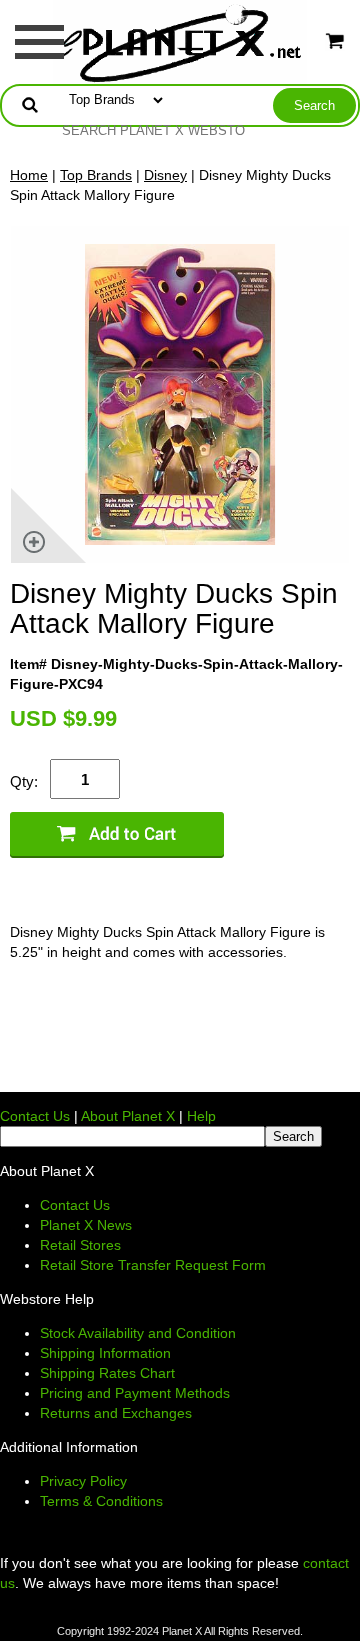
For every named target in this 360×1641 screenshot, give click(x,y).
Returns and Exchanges (116, 1413)
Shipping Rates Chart (107, 1373)
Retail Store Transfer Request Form (153, 1265)
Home (29, 175)
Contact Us (35, 1116)
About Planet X (128, 1116)
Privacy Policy (83, 1481)
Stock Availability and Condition (138, 1333)
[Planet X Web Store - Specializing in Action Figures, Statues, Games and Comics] (180, 41)
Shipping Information (105, 1353)
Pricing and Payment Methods (135, 1393)
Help (201, 1116)
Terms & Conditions (101, 1501)
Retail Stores (80, 1245)
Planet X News (86, 1225)
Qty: (24, 781)
